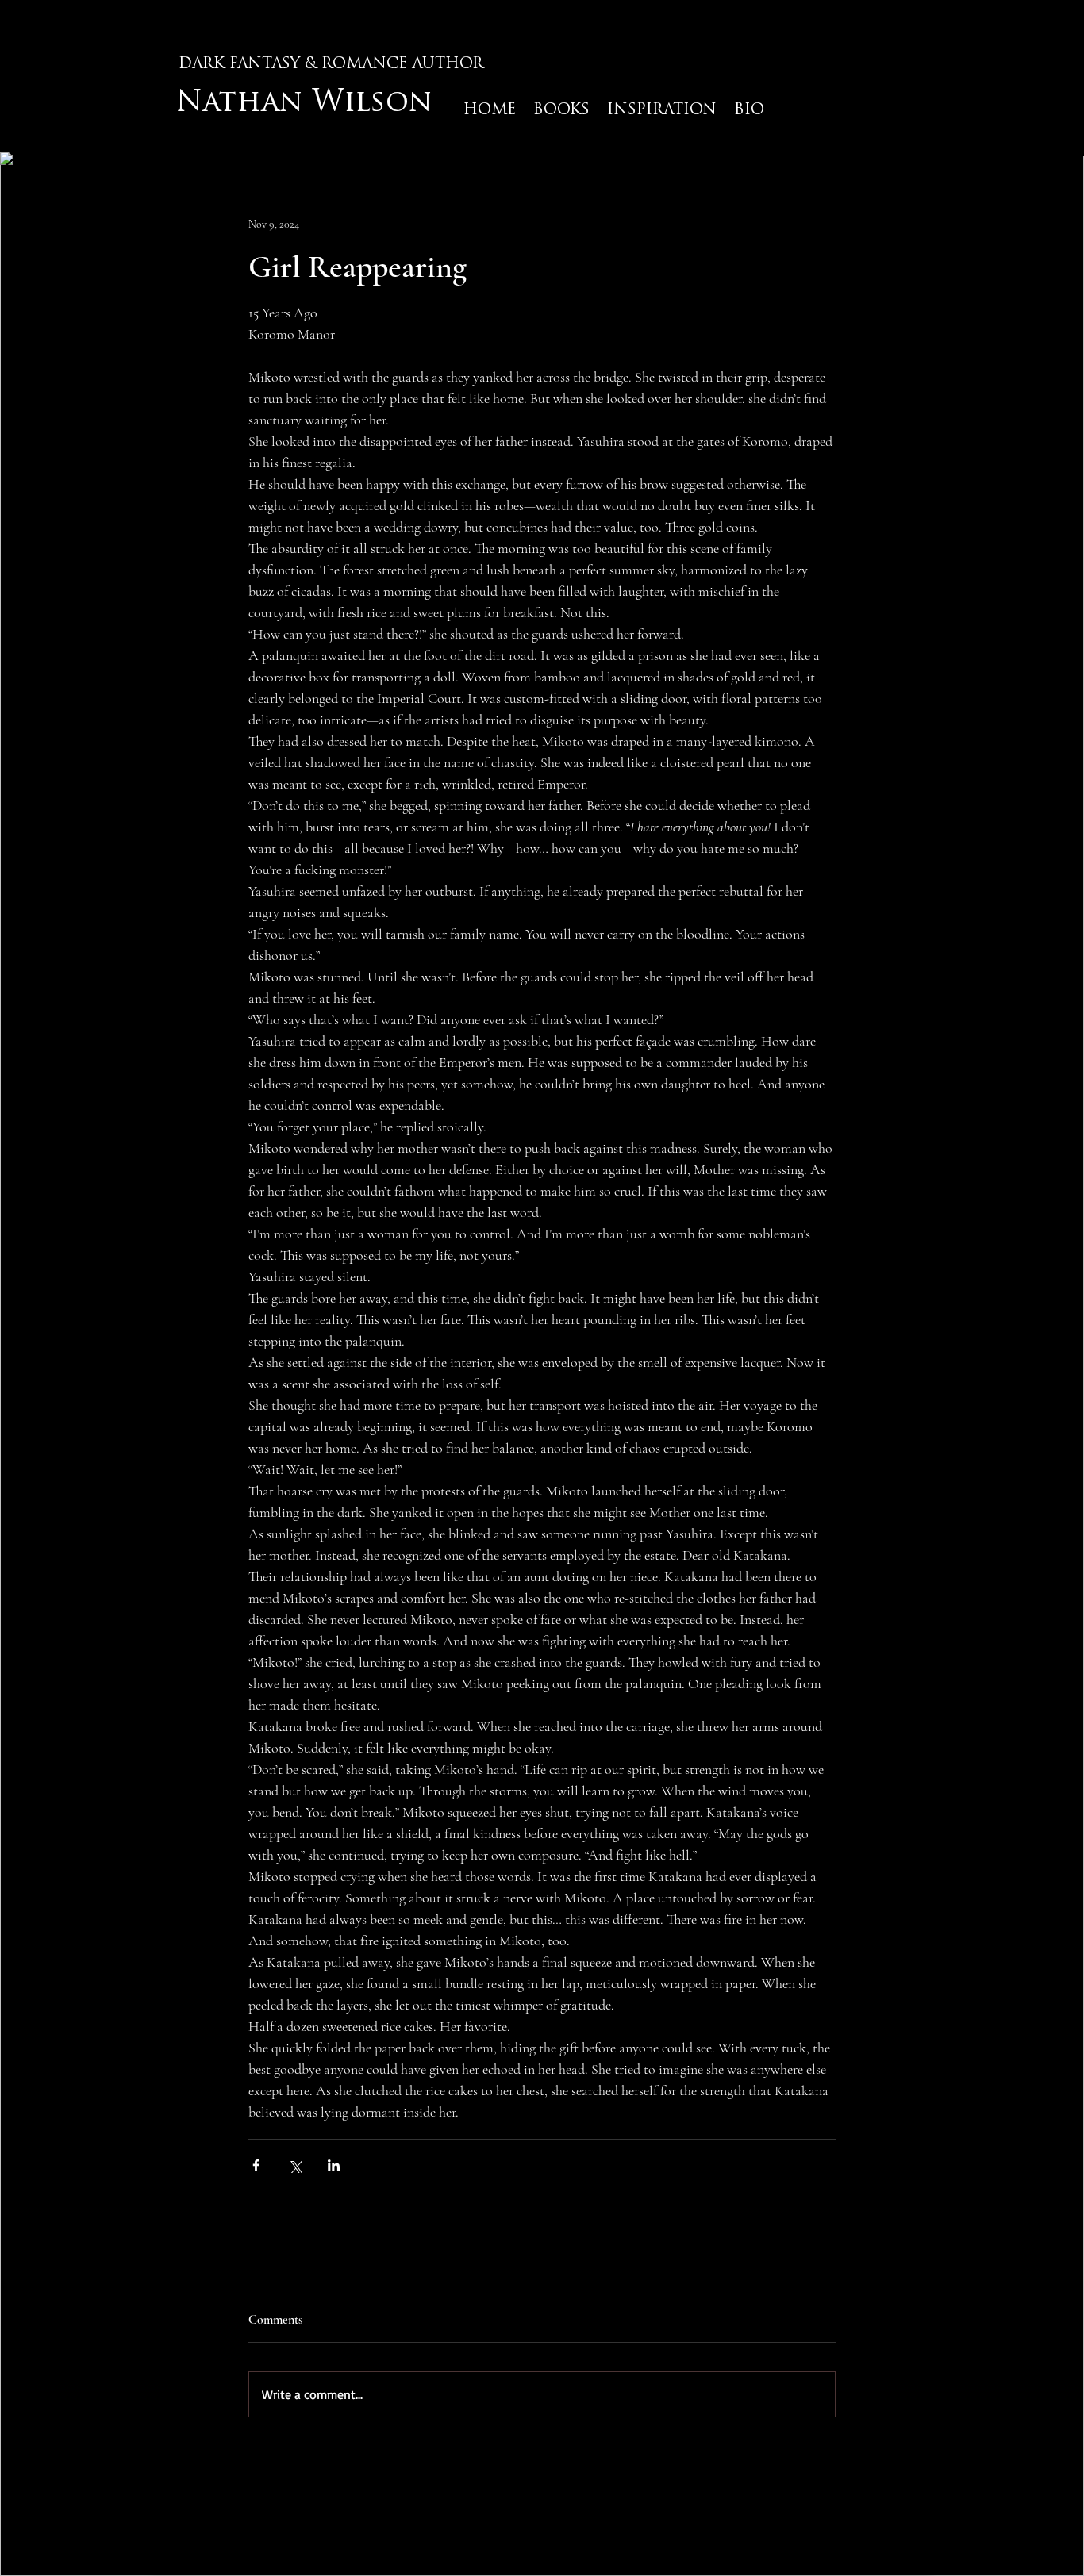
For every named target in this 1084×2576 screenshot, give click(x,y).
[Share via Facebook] (256, 2165)
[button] (662, 111)
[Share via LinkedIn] (334, 2165)
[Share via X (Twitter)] (295, 2165)
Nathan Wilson (304, 104)
